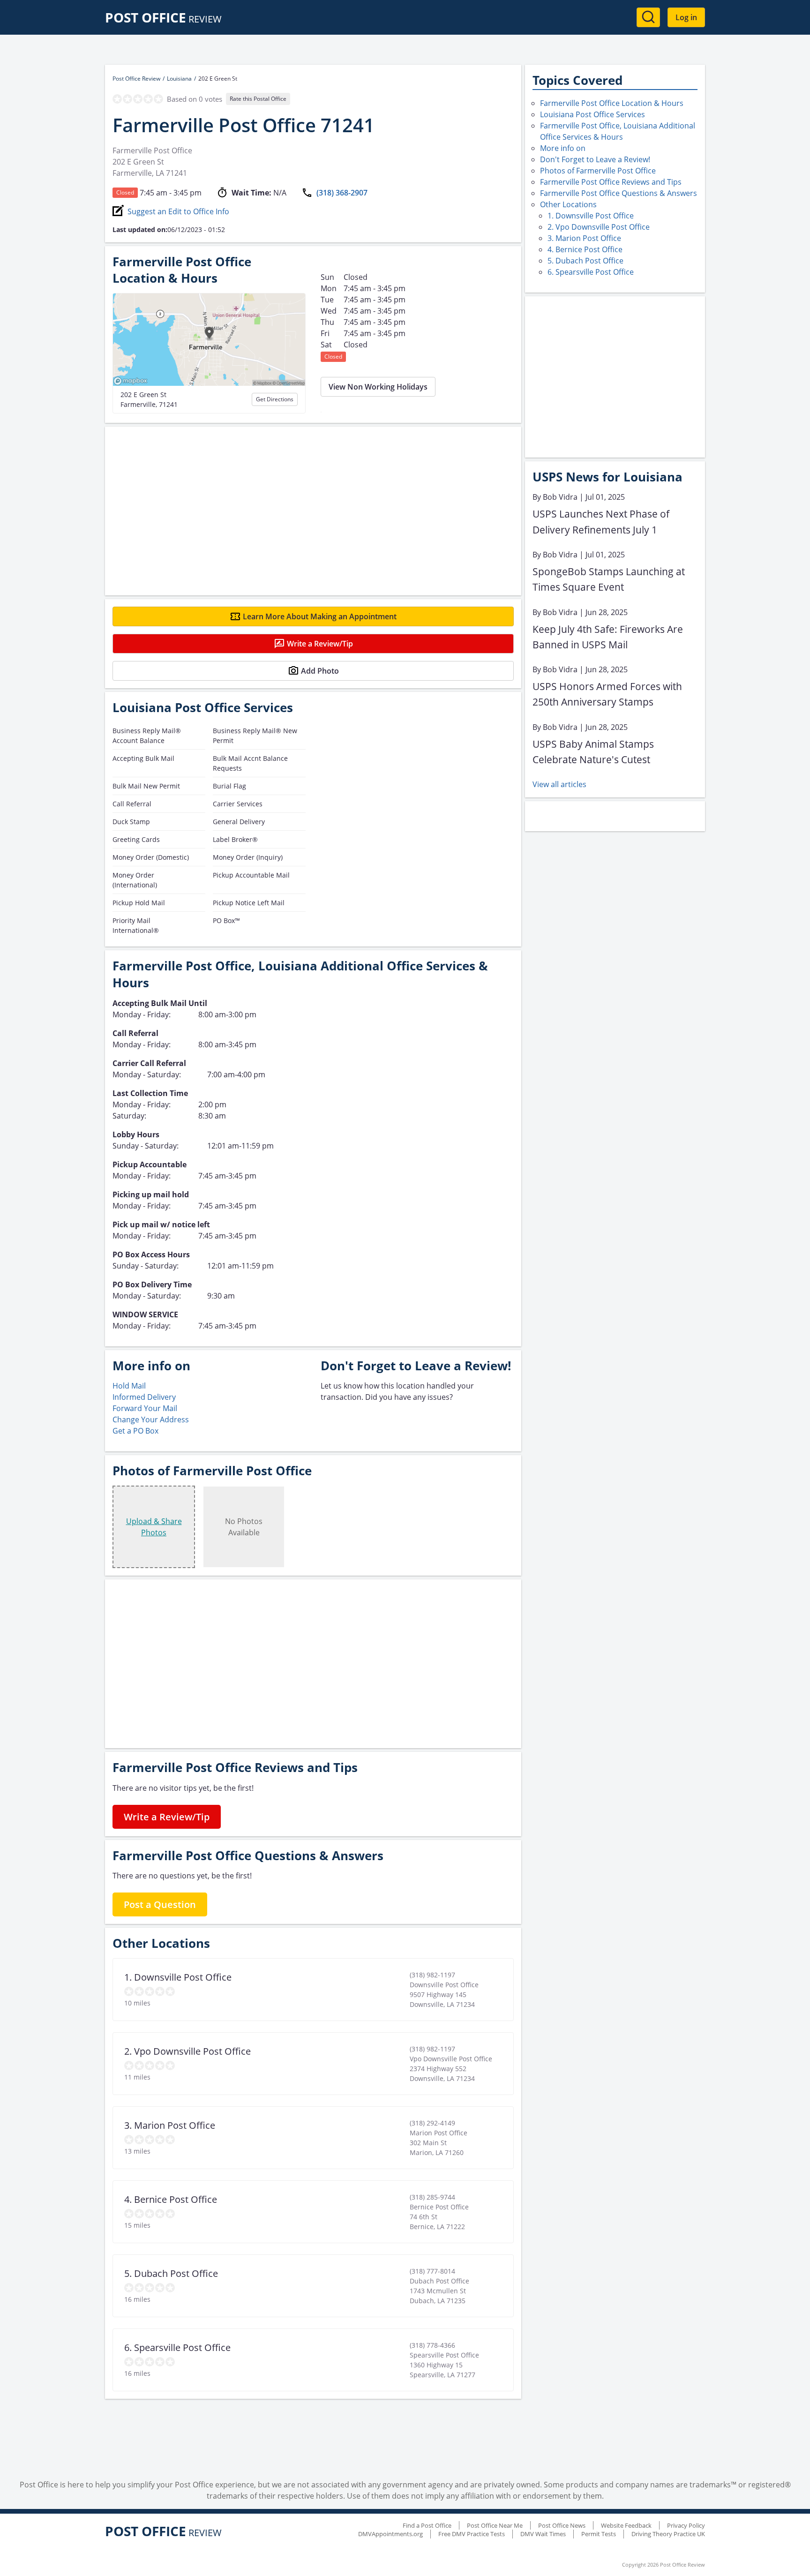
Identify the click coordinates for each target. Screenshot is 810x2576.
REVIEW (163, 19)
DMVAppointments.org (390, 2534)
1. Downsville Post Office (591, 216)
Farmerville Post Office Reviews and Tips (611, 182)
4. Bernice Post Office (585, 249)
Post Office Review (136, 79)
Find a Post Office (427, 2525)
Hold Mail (129, 1386)
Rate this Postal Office (258, 99)
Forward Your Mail (145, 1408)
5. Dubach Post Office (585, 261)
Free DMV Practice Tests (472, 2534)
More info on (563, 148)
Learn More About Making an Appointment (320, 616)
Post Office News (562, 2525)
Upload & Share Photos (154, 1527)
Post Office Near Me (495, 2525)
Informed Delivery (144, 1397)
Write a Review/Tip (320, 644)
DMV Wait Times (543, 2534)
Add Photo (320, 671)
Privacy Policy (686, 2525)
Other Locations (568, 204)
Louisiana (179, 79)
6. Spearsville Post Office (591, 272)
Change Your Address (151, 1419)
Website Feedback (626, 2525)
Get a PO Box (135, 1431)
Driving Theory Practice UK (668, 2534)
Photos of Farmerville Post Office (598, 171)
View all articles (559, 784)
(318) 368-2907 (342, 193)
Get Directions (275, 399)
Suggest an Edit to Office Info (178, 211)
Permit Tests (599, 2534)
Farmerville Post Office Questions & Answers (619, 193)
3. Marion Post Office (584, 238)
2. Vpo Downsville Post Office (599, 227)
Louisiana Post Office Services (592, 114)
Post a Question (160, 1904)
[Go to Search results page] (648, 17)
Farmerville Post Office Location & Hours (612, 103)
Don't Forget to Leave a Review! (595, 159)
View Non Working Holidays (378, 387)
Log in (686, 17)
